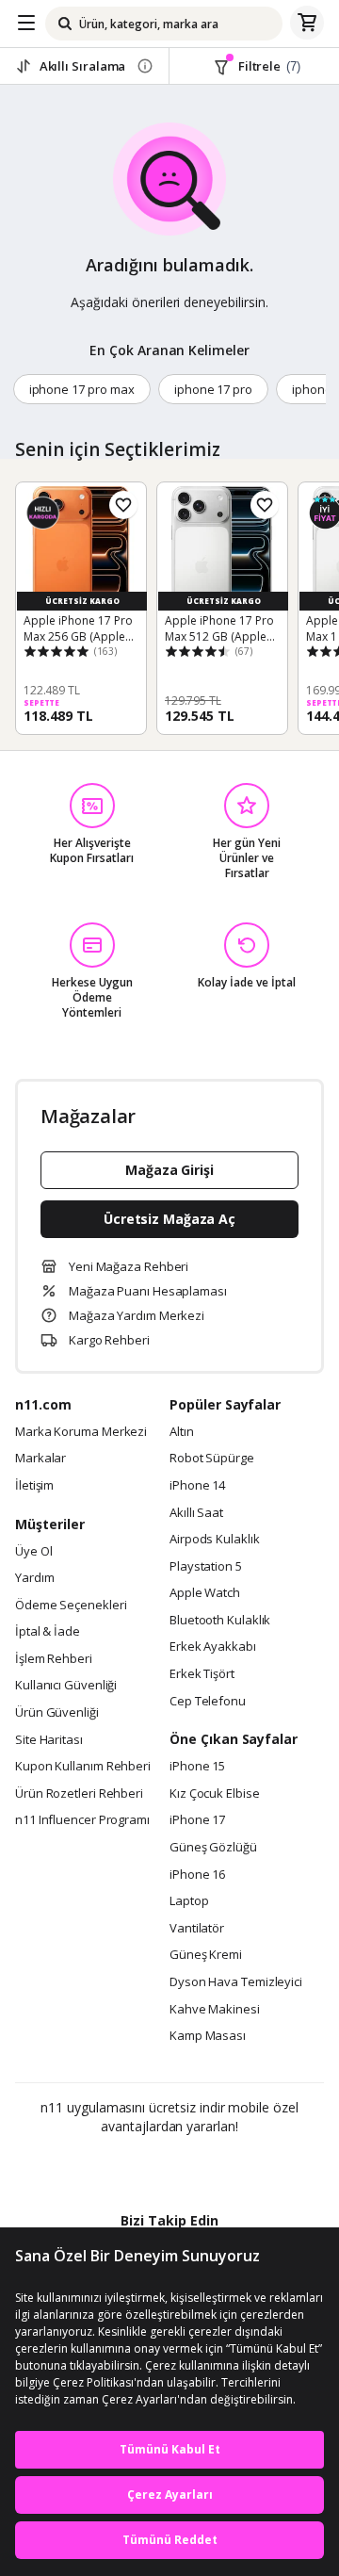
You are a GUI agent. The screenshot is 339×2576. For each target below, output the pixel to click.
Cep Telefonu (208, 1702)
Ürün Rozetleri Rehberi (79, 1794)
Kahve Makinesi (215, 2010)
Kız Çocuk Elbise (215, 1794)
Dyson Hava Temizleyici (236, 1982)
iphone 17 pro (213, 389)
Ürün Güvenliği (57, 1713)
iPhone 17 (197, 1820)
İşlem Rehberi (54, 1659)
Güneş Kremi (206, 1955)
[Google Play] (112, 2167)
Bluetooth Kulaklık (220, 1621)
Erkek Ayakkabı (213, 1647)
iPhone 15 (197, 1767)
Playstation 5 (206, 1567)
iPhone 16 (197, 1875)
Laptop (189, 1901)
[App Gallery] (221, 2167)
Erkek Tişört (202, 1674)
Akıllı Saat (196, 1513)
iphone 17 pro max (82, 389)
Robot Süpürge (212, 1459)
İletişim (34, 1486)
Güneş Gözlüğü (213, 1848)
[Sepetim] (307, 24)
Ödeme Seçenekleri (71, 1606)
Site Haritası (49, 1740)
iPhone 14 (197, 1486)
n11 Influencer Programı (82, 1820)
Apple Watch (205, 1593)
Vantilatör (197, 1929)
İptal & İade (48, 1632)
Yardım (34, 1578)
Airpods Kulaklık (215, 1540)
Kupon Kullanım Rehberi (83, 1767)
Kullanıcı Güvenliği (66, 1686)
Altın (182, 1432)
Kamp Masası (208, 2036)
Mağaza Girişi (169, 1170)
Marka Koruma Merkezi (81, 1432)
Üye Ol (33, 1552)
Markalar (40, 1459)
